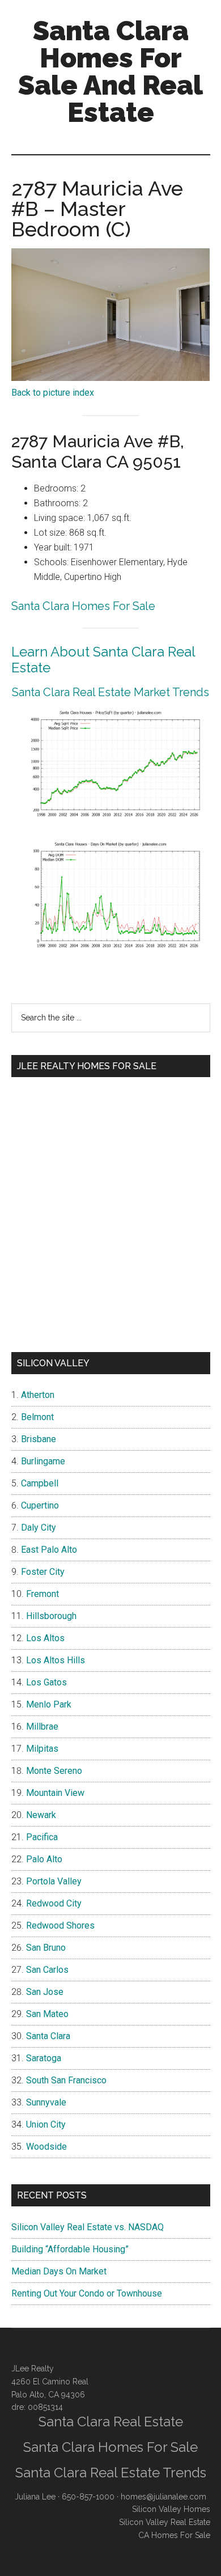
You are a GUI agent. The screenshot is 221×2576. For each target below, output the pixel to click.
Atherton (38, 1395)
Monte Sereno (54, 1771)
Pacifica (42, 1837)
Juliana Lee (35, 2497)
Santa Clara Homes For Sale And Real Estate (110, 71)
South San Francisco (66, 2080)
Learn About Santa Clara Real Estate (103, 660)
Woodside (46, 2147)
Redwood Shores (60, 1925)
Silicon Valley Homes (171, 2509)
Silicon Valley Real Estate (165, 2522)
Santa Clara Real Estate (111, 2422)
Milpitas (42, 1749)
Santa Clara (48, 2036)
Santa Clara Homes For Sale (83, 606)
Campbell (40, 1483)
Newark (41, 1815)
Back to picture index (53, 393)
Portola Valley (54, 1881)
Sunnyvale (46, 2102)
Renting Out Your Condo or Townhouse (87, 2293)
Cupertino (40, 1505)
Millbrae (42, 1726)
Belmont (37, 1417)
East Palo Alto (49, 1550)
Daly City (39, 1528)
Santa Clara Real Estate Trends (111, 2473)
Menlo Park (49, 1704)
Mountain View (55, 1793)
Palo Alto (44, 1859)
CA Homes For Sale (174, 2535)
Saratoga (44, 2058)
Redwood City (54, 1903)
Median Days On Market (59, 2271)
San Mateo (47, 2014)
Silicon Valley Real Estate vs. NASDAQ (88, 2227)
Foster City (43, 1572)
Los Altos (45, 1638)
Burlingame (43, 1461)
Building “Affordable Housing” (70, 2249)
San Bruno (46, 1948)
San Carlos (47, 1970)
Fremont (42, 1594)
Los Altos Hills (56, 1660)
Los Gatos (46, 1682)
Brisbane (39, 1439)
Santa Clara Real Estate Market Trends (110, 692)
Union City (46, 2124)
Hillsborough (51, 1616)
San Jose (45, 1992)
